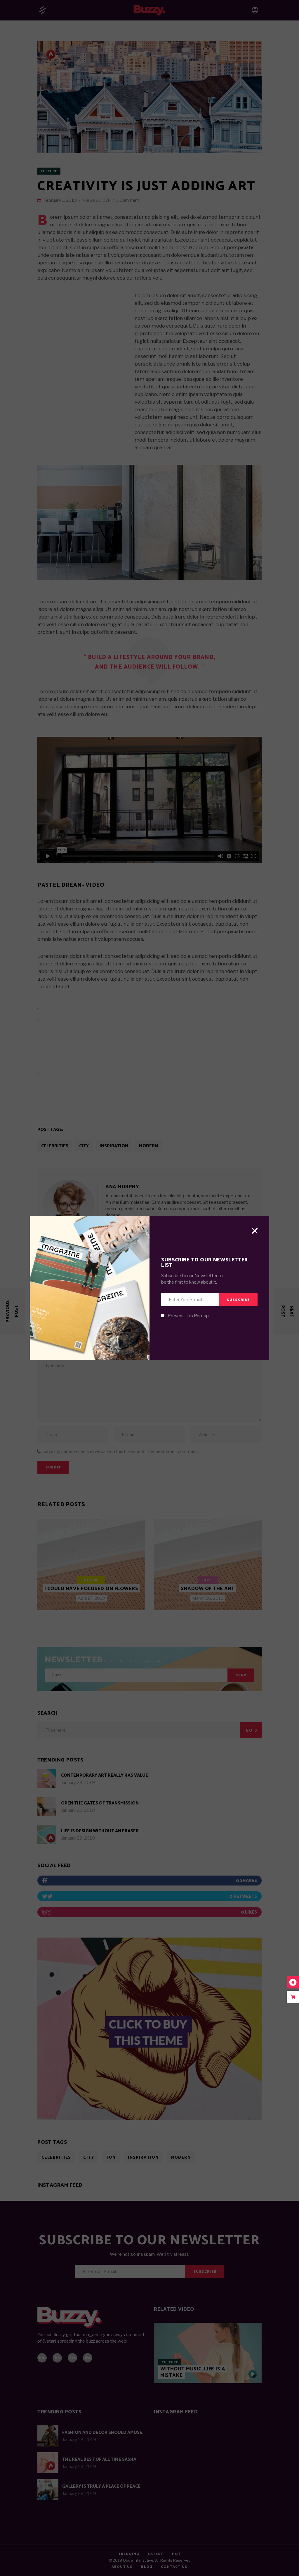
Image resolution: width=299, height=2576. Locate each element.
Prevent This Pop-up (188, 1316)
